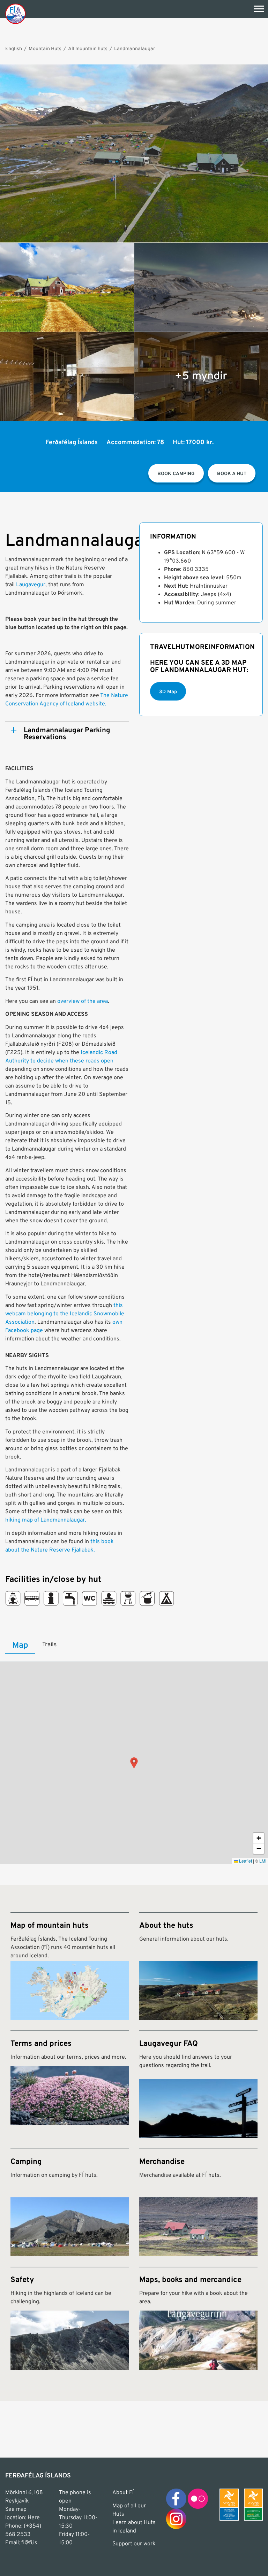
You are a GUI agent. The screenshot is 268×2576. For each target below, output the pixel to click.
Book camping (176, 474)
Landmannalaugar (135, 49)
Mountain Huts (45, 49)
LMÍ (263, 1861)
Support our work (134, 2544)
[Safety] (70, 2318)
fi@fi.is (29, 2543)
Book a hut (232, 474)
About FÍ (123, 2493)
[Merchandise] (198, 2202)
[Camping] (70, 2202)
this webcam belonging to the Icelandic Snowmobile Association (65, 1314)
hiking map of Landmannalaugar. (46, 1520)
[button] (134, 1763)
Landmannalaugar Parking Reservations (67, 734)
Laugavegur (31, 585)
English (14, 49)
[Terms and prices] (70, 2084)
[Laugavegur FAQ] (198, 2084)
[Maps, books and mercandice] (198, 2318)
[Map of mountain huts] (70, 1966)
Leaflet (245, 1861)
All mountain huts (88, 49)
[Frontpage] (16, 13)
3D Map (168, 692)
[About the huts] (198, 1966)
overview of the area (83, 1001)
